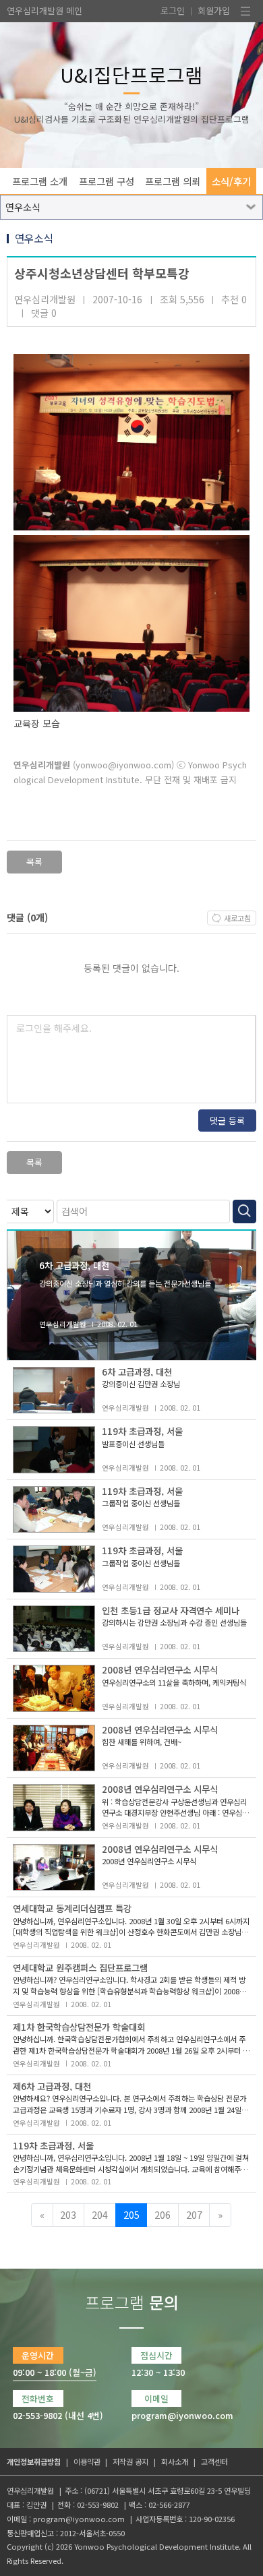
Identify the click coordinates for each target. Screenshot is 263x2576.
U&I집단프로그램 (131, 74)
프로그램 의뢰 (173, 181)
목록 (34, 862)
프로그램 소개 (40, 181)
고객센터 (214, 2461)
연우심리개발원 (35, 10)
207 (194, 2214)
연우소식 (23, 207)
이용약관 (87, 2461)
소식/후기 (231, 181)
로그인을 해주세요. (54, 1028)
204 (100, 2214)
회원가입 (214, 10)
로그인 (173, 10)
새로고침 (237, 918)
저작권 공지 (130, 2461)
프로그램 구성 (107, 181)
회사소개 (175, 2461)
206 (163, 2214)
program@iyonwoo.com (79, 2519)
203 (68, 2214)
